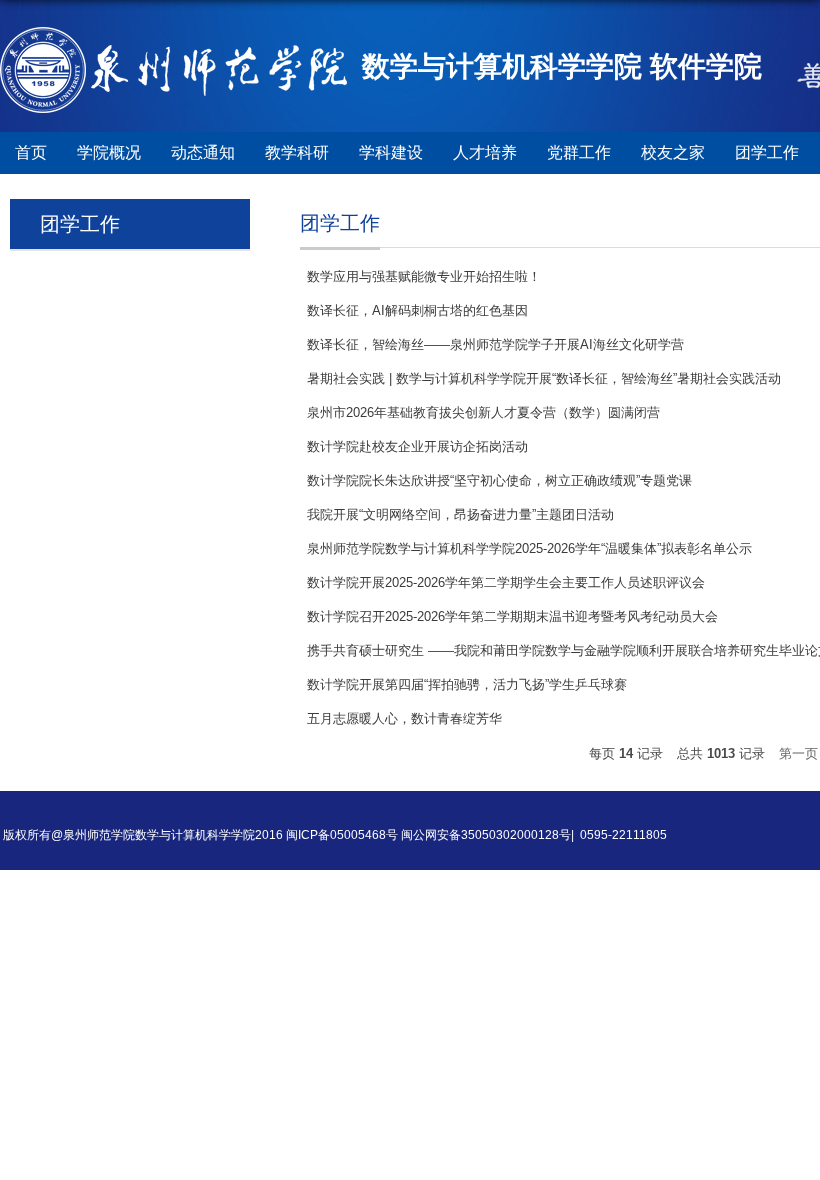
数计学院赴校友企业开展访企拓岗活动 (417, 446)
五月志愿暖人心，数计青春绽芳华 (404, 718)
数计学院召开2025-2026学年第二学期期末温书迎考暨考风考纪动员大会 (512, 616)
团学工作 (767, 152)
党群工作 (579, 152)
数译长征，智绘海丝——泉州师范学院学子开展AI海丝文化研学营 (495, 344)
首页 (31, 152)
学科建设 (391, 152)
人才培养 (485, 152)
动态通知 (203, 152)
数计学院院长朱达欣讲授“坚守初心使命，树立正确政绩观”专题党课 (499, 480)
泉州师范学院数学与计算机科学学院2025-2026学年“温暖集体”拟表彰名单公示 (529, 548)
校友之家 (673, 152)
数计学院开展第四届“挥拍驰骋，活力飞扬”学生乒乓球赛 (467, 684)
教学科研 (297, 152)
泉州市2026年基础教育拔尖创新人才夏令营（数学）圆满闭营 (483, 412)
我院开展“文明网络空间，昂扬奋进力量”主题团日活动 (460, 514)
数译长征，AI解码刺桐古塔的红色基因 (417, 310)
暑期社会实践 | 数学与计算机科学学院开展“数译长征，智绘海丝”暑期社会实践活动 (544, 378)
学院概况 (109, 152)
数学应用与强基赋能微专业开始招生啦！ (424, 276)
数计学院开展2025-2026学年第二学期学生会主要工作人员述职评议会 (506, 582)
